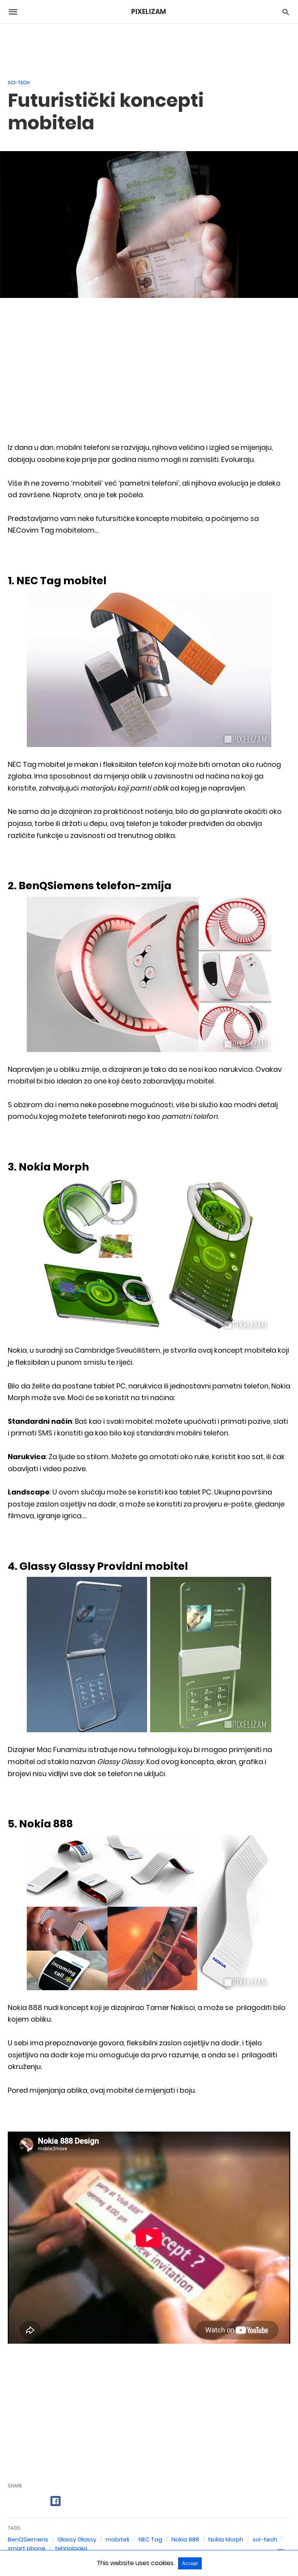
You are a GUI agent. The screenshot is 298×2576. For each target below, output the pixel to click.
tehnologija (71, 2548)
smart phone (27, 2548)
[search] (286, 12)
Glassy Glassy (77, 2539)
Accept (190, 2563)
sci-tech (265, 2539)
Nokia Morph (226, 2539)
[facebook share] (55, 2501)
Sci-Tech (19, 83)
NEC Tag (150, 2539)
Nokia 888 (185, 2539)
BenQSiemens (28, 2539)
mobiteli (117, 2539)
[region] (149, 47)
